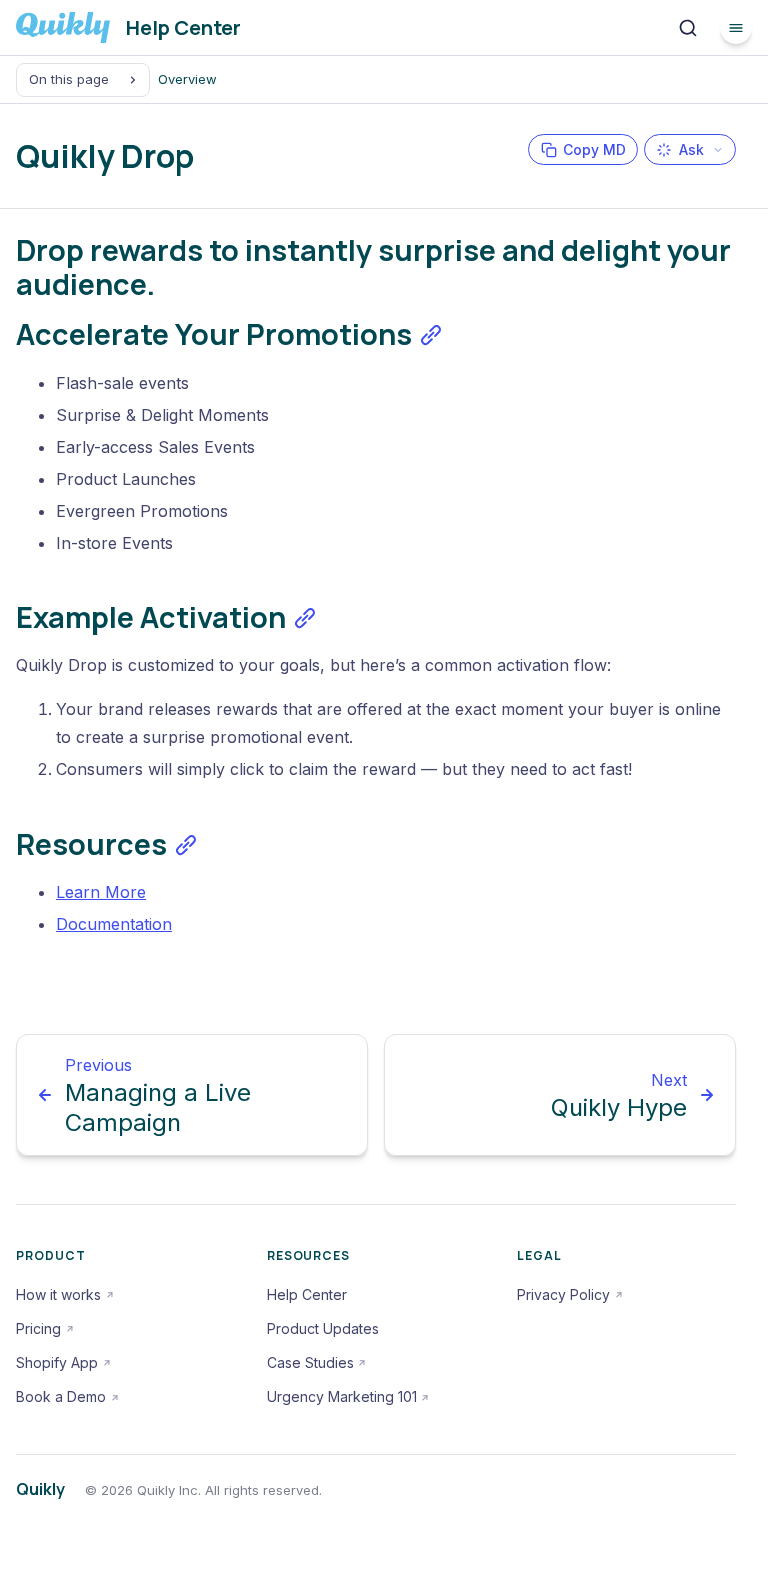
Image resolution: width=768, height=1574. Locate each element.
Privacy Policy (563, 1294)
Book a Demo (61, 1396)
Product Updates (323, 1328)
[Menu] (736, 28)
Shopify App (57, 1362)
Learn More (101, 892)
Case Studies (310, 1362)
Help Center (307, 1294)
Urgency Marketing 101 (342, 1396)
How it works (58, 1294)
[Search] (688, 28)
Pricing (38, 1328)
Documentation (114, 924)
